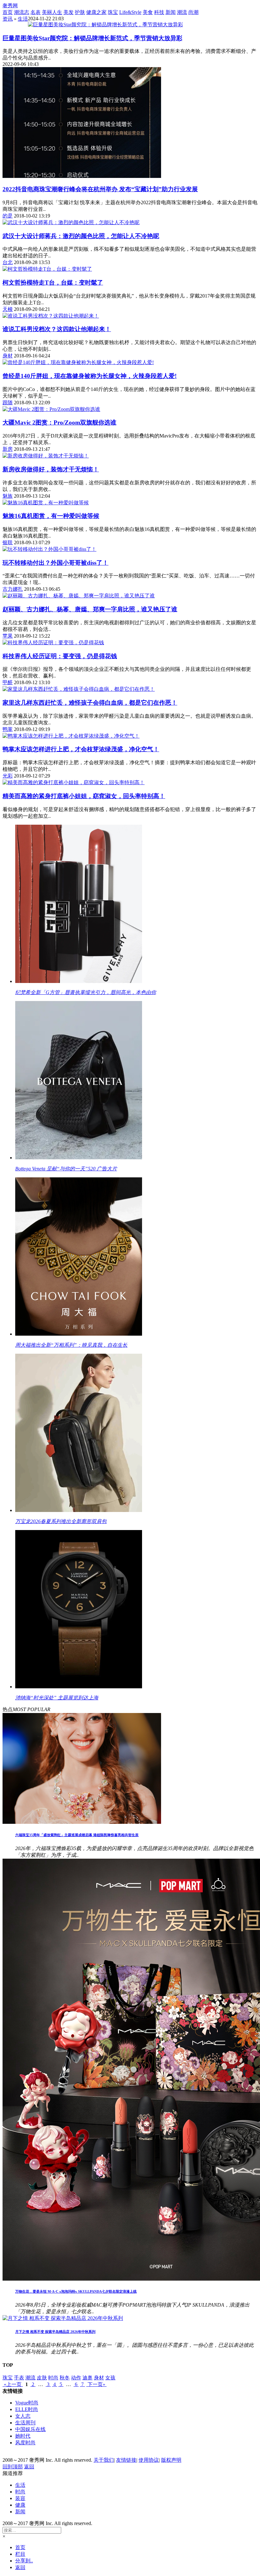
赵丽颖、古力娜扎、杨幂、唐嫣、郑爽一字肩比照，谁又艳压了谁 (90, 609)
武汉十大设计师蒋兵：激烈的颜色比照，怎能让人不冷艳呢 (81, 236)
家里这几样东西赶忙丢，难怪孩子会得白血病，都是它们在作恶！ (90, 703)
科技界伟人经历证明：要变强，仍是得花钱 (60, 656)
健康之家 (96, 12)
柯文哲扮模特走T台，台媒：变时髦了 (53, 283)
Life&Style (130, 12)
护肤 (80, 12)
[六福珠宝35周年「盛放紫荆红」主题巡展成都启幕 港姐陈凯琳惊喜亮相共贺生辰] (82, 1822)
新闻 (171, 12)
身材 (8, 356)
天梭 (8, 309)
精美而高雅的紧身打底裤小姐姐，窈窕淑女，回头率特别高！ (84, 796)
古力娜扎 (13, 589)
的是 (8, 216)
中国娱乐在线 (30, 2429)
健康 (20, 2505)
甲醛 (8, 682)
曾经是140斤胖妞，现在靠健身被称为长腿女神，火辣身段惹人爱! (90, 376)
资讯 (8, 19)
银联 (8, 542)
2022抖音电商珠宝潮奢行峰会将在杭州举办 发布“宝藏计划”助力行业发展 (100, 189)
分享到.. (24, 2561)
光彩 (8, 776)
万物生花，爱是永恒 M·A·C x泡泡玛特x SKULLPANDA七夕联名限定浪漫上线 (76, 2291)
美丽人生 (52, 12)
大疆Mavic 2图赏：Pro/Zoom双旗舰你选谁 (59, 422)
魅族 (8, 496)
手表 (19, 2378)
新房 (8, 449)
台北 (8, 262)
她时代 (23, 2436)
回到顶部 (13, 2467)
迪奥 (88, 2378)
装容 (20, 2498)
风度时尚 (25, 2443)
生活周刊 (25, 2423)
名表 (36, 12)
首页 (8, 12)
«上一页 (13, 2384)
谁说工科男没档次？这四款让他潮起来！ (57, 329)
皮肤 (42, 2378)
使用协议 (149, 2460)
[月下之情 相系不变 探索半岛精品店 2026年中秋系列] (63, 2318)
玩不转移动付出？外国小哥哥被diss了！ (55, 563)
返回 (29, 2467)
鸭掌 (8, 729)
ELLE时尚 (27, 2409)
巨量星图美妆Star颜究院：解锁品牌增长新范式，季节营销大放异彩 (92, 38)
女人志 (23, 2416)
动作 (76, 2378)
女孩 (110, 2378)
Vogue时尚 (27, 2403)
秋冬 (65, 2378)
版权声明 (171, 2460)
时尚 (53, 2378)
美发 (68, 12)
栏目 (20, 2554)
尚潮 (193, 12)
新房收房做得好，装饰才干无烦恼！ (51, 469)
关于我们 (104, 2460)
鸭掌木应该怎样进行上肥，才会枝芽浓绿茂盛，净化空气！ (81, 749)
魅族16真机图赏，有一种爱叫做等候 (51, 516)
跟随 (8, 403)
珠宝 (113, 12)
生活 (23, 19)
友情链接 (126, 2460)
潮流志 (22, 12)
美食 (148, 12)
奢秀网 (10, 6)
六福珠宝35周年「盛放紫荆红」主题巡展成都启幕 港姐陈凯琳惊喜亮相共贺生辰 (77, 1835)
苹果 (8, 636)
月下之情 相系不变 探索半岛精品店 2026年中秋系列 (55, 2332)
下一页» (96, 2384)
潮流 (182, 12)
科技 (159, 12)
